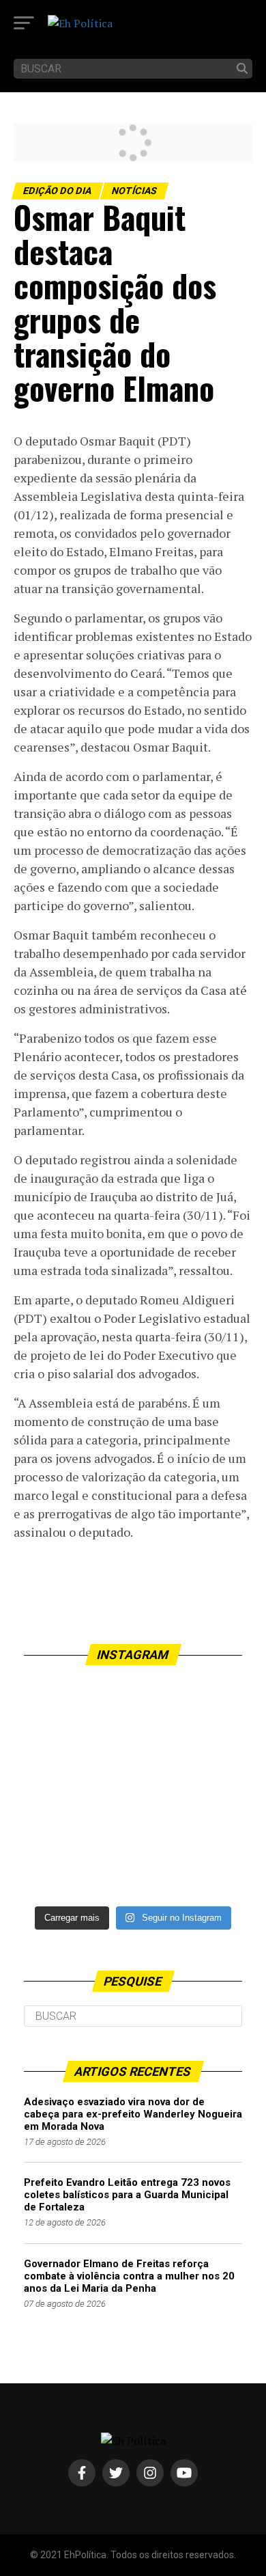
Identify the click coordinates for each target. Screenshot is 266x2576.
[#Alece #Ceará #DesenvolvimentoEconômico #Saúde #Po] (133, 1789)
